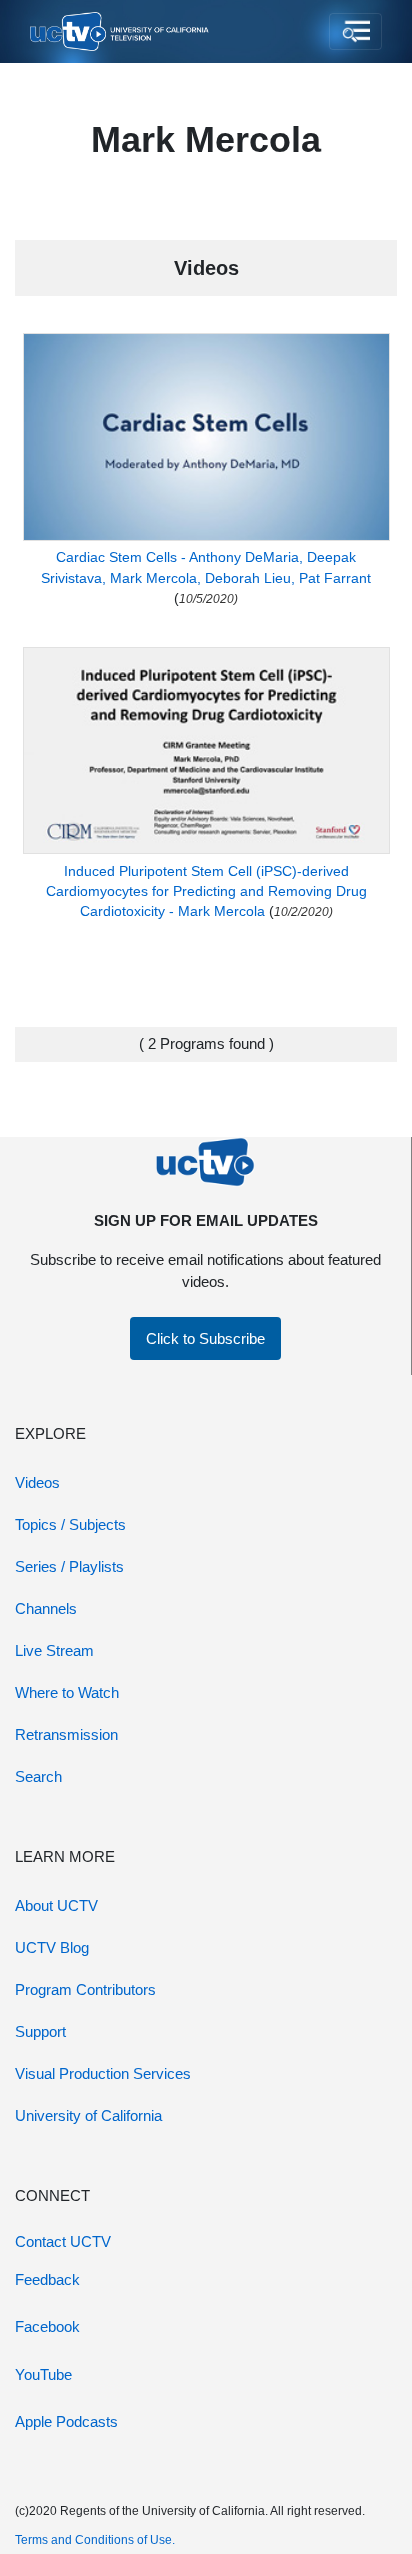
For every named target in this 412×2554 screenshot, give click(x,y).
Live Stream (54, 1650)
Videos (37, 1482)
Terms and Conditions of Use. (95, 2540)
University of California (88, 2115)
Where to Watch (67, 1692)
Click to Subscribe (205, 1338)
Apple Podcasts (66, 2421)
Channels (46, 1608)
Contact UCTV (63, 2241)
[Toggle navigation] (355, 32)
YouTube (43, 2374)
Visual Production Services (103, 2073)
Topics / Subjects (70, 1524)
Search (38, 1776)
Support (40, 2031)
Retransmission (66, 1734)
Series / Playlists (69, 1566)
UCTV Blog (52, 1947)
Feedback (47, 2279)
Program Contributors (85, 1989)
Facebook (47, 2326)
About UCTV (56, 1905)
